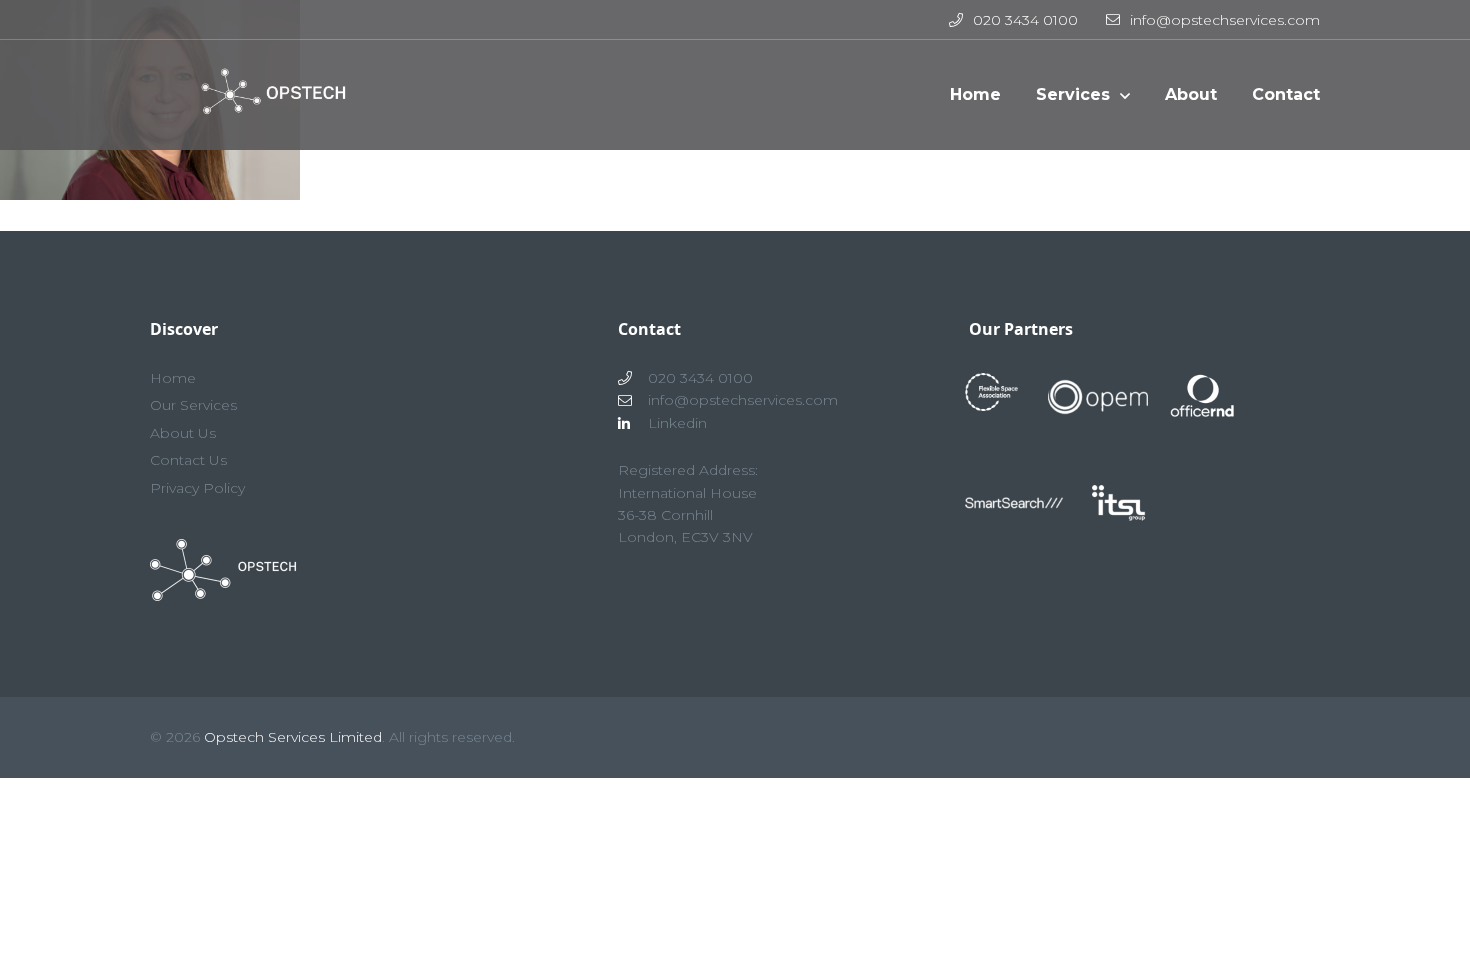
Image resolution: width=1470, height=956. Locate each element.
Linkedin (677, 423)
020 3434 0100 (1025, 20)
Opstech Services (266, 105)
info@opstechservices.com (1225, 20)
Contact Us (188, 460)
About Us (183, 433)
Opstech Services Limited (293, 737)
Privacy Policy (197, 488)
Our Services (193, 405)
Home (173, 378)
